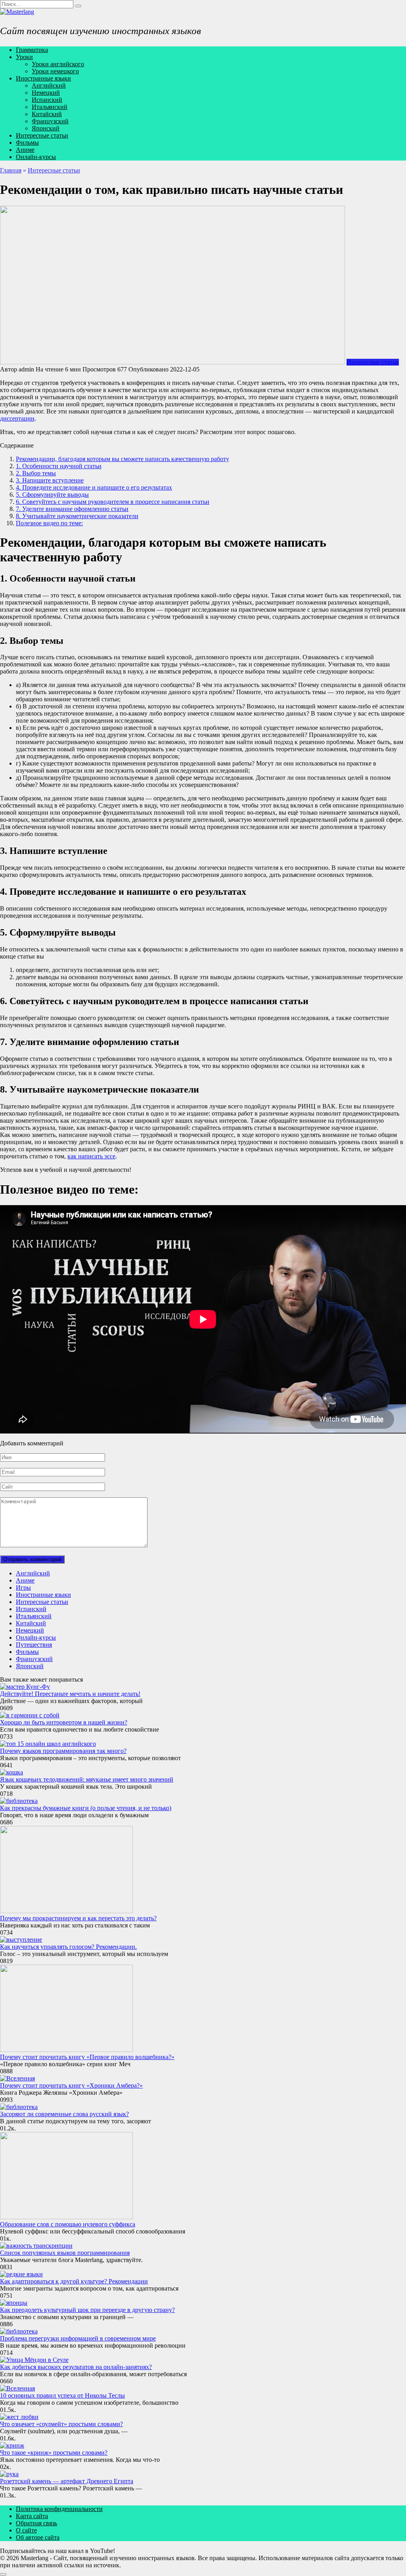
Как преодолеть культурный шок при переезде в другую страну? (87, 2310)
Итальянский (50, 107)
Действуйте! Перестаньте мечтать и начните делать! (70, 1694)
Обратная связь (36, 2523)
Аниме (25, 150)
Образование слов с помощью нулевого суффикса (68, 2224)
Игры (23, 1588)
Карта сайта (32, 2516)
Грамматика (32, 50)
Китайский (47, 114)
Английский (49, 85)
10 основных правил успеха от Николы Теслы (62, 2395)
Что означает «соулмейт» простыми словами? (61, 2424)
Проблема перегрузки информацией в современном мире (78, 2338)
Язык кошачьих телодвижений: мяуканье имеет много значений (87, 1779)
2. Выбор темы (36, 473)
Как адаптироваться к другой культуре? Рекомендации (74, 2281)
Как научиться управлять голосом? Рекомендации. (68, 1947)
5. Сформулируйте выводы (52, 495)
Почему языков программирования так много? (63, 1751)
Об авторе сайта (38, 2537)
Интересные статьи (42, 135)
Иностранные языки (43, 78)
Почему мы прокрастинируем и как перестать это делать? (78, 1918)
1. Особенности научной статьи (59, 466)
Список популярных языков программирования (65, 2253)
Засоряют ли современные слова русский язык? (64, 2114)
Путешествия (34, 1645)
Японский (46, 128)
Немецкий (46, 93)
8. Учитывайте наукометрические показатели (77, 516)
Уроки (24, 57)
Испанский (47, 100)
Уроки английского (58, 64)
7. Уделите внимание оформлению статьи (72, 509)
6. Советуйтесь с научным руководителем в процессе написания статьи (113, 502)
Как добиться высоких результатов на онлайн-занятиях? (76, 2367)
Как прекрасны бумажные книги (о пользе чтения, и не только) (86, 1808)
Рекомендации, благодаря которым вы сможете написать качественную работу (123, 459)
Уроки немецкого (55, 71)
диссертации (17, 418)
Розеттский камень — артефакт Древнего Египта (67, 2481)
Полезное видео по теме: (49, 523)
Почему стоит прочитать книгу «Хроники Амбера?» (71, 2085)
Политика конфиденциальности (59, 2509)
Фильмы (27, 143)
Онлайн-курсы (36, 157)
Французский (50, 121)
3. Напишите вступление (50, 480)
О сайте (26, 2530)
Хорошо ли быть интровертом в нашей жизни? (64, 1722)
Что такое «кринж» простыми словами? (54, 2453)
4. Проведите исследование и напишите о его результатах (94, 487)
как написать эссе (91, 1156)
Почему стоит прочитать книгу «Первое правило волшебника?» (87, 2057)
